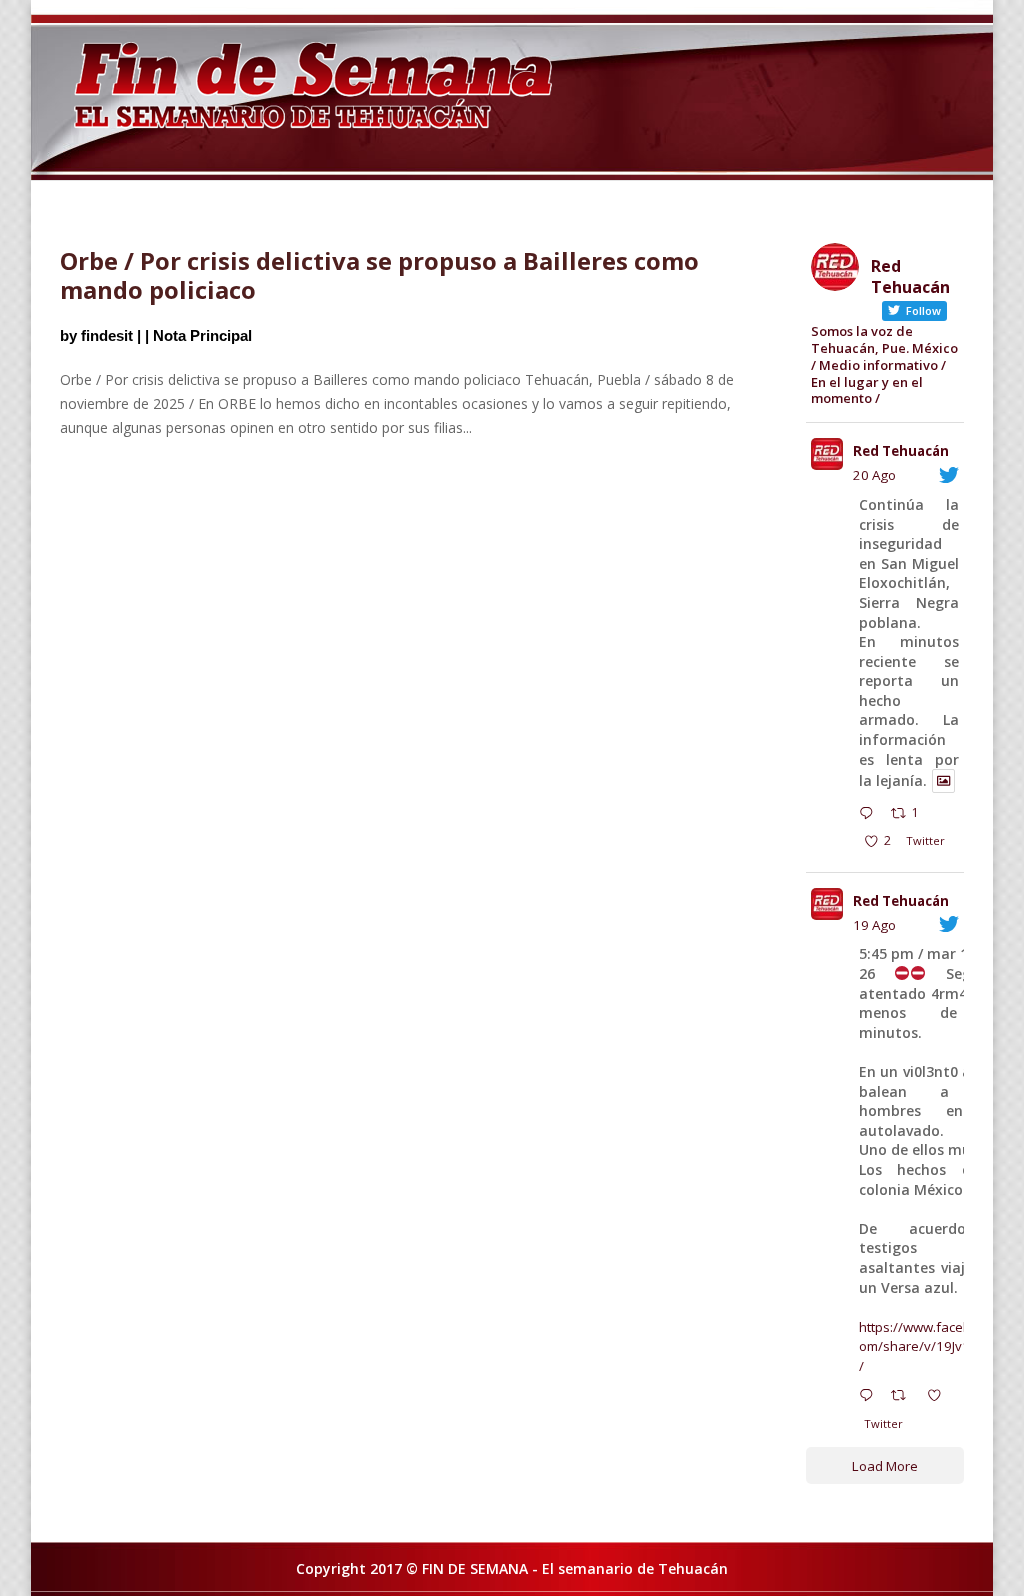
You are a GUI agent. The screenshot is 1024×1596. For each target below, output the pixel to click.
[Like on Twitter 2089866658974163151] (940, 1398)
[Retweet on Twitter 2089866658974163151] (904, 1398)
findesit (107, 335)
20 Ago (874, 475)
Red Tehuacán (901, 451)
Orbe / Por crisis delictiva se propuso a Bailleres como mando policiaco (379, 275)
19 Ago (874, 925)
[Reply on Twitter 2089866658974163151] (870, 1398)
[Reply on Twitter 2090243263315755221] (870, 815)
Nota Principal (202, 335)
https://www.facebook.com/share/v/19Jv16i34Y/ (931, 1346)
